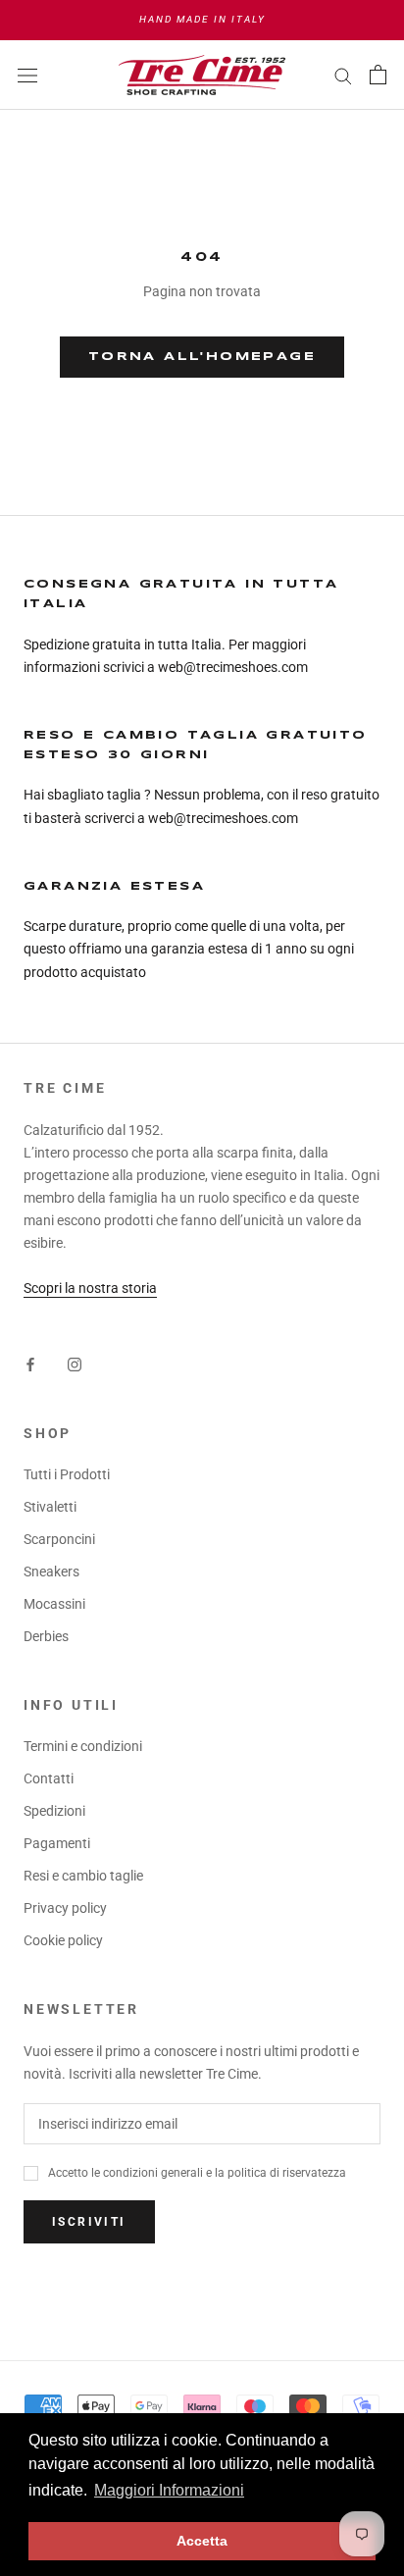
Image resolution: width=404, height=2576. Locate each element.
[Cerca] (343, 75)
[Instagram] (75, 1364)
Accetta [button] (202, 2541)
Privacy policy (65, 1908)
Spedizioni (54, 1811)
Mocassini (54, 1604)
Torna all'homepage (202, 357)
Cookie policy (63, 1940)
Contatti (49, 1778)
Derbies (46, 1636)
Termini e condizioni (83, 1746)
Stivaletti (50, 1507)
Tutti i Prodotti (67, 1474)
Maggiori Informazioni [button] (169, 2490)
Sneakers (51, 1571)
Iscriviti (89, 2222)
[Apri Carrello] (378, 75)
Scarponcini (59, 1539)
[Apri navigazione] (27, 74)
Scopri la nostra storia (90, 1288)
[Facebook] (30, 1364)
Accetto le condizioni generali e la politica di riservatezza (197, 2173)
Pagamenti (57, 1843)
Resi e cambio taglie (83, 1876)
